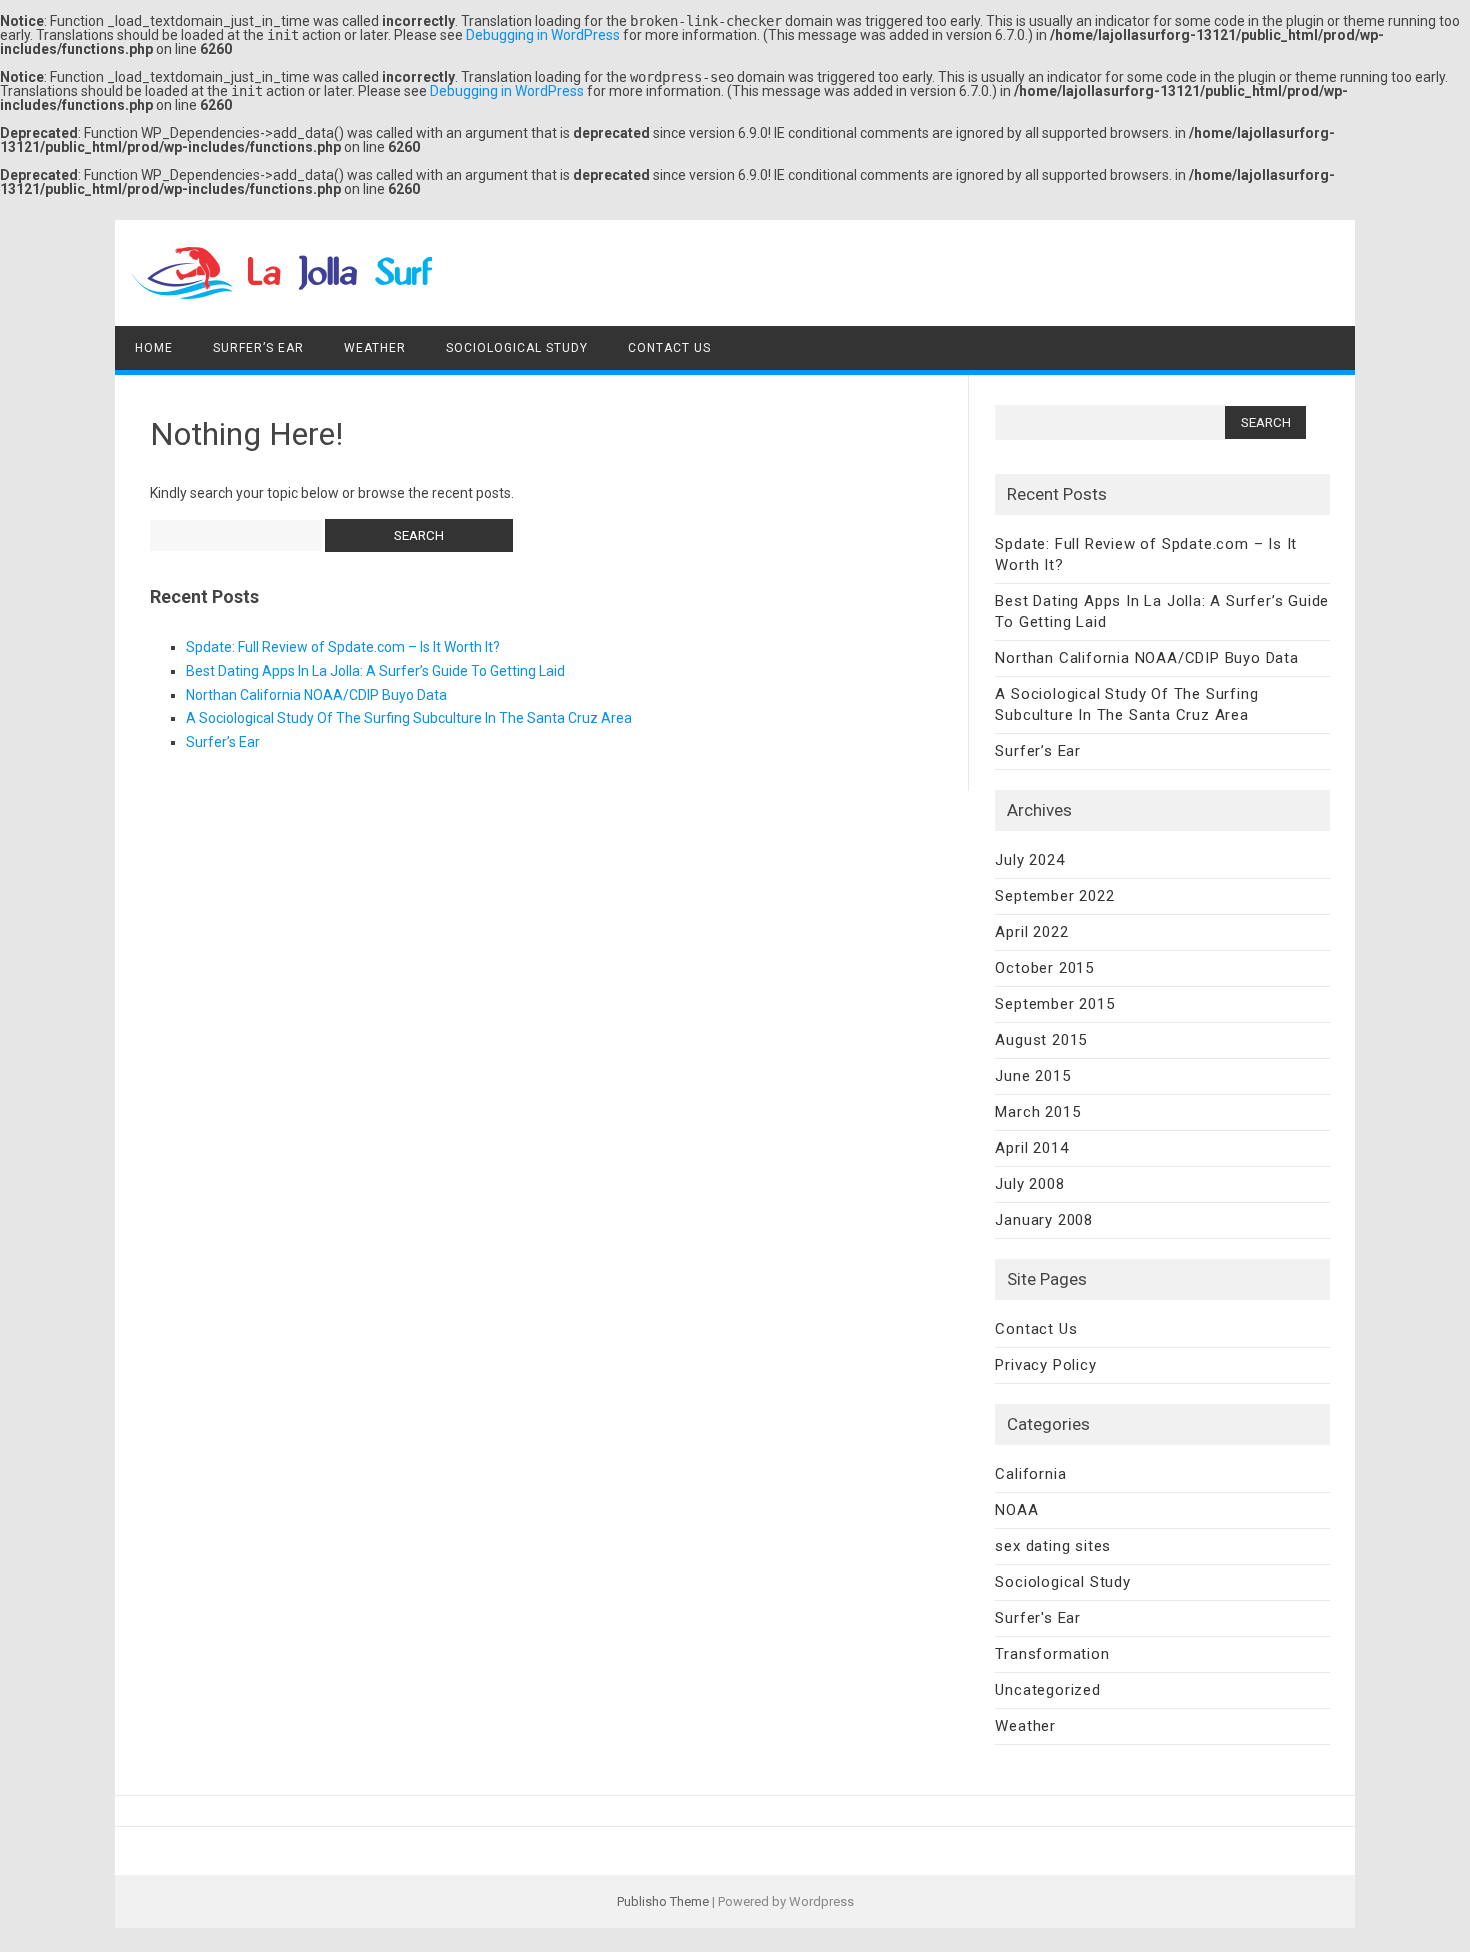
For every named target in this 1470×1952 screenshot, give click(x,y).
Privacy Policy (1045, 1365)
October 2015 (1044, 968)
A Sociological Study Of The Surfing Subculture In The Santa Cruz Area (409, 718)
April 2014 (1031, 1148)
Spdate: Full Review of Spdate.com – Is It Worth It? (343, 647)
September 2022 (1054, 896)
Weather (375, 348)
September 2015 (1054, 1004)
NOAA (1016, 1510)
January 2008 (1044, 1220)
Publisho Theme (663, 1901)
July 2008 (1029, 1184)
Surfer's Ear (1038, 1618)
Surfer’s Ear (258, 348)
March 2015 (1037, 1112)
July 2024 (1029, 860)
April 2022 (1031, 932)
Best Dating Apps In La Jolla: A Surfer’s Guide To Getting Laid (375, 671)
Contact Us (669, 348)
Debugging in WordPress (543, 35)
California (1030, 1474)
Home (154, 348)
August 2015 (1041, 1040)
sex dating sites (1053, 1546)
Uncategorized (1047, 1690)
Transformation (1052, 1654)
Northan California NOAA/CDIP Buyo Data (316, 695)
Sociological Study (517, 348)
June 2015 (1032, 1076)
